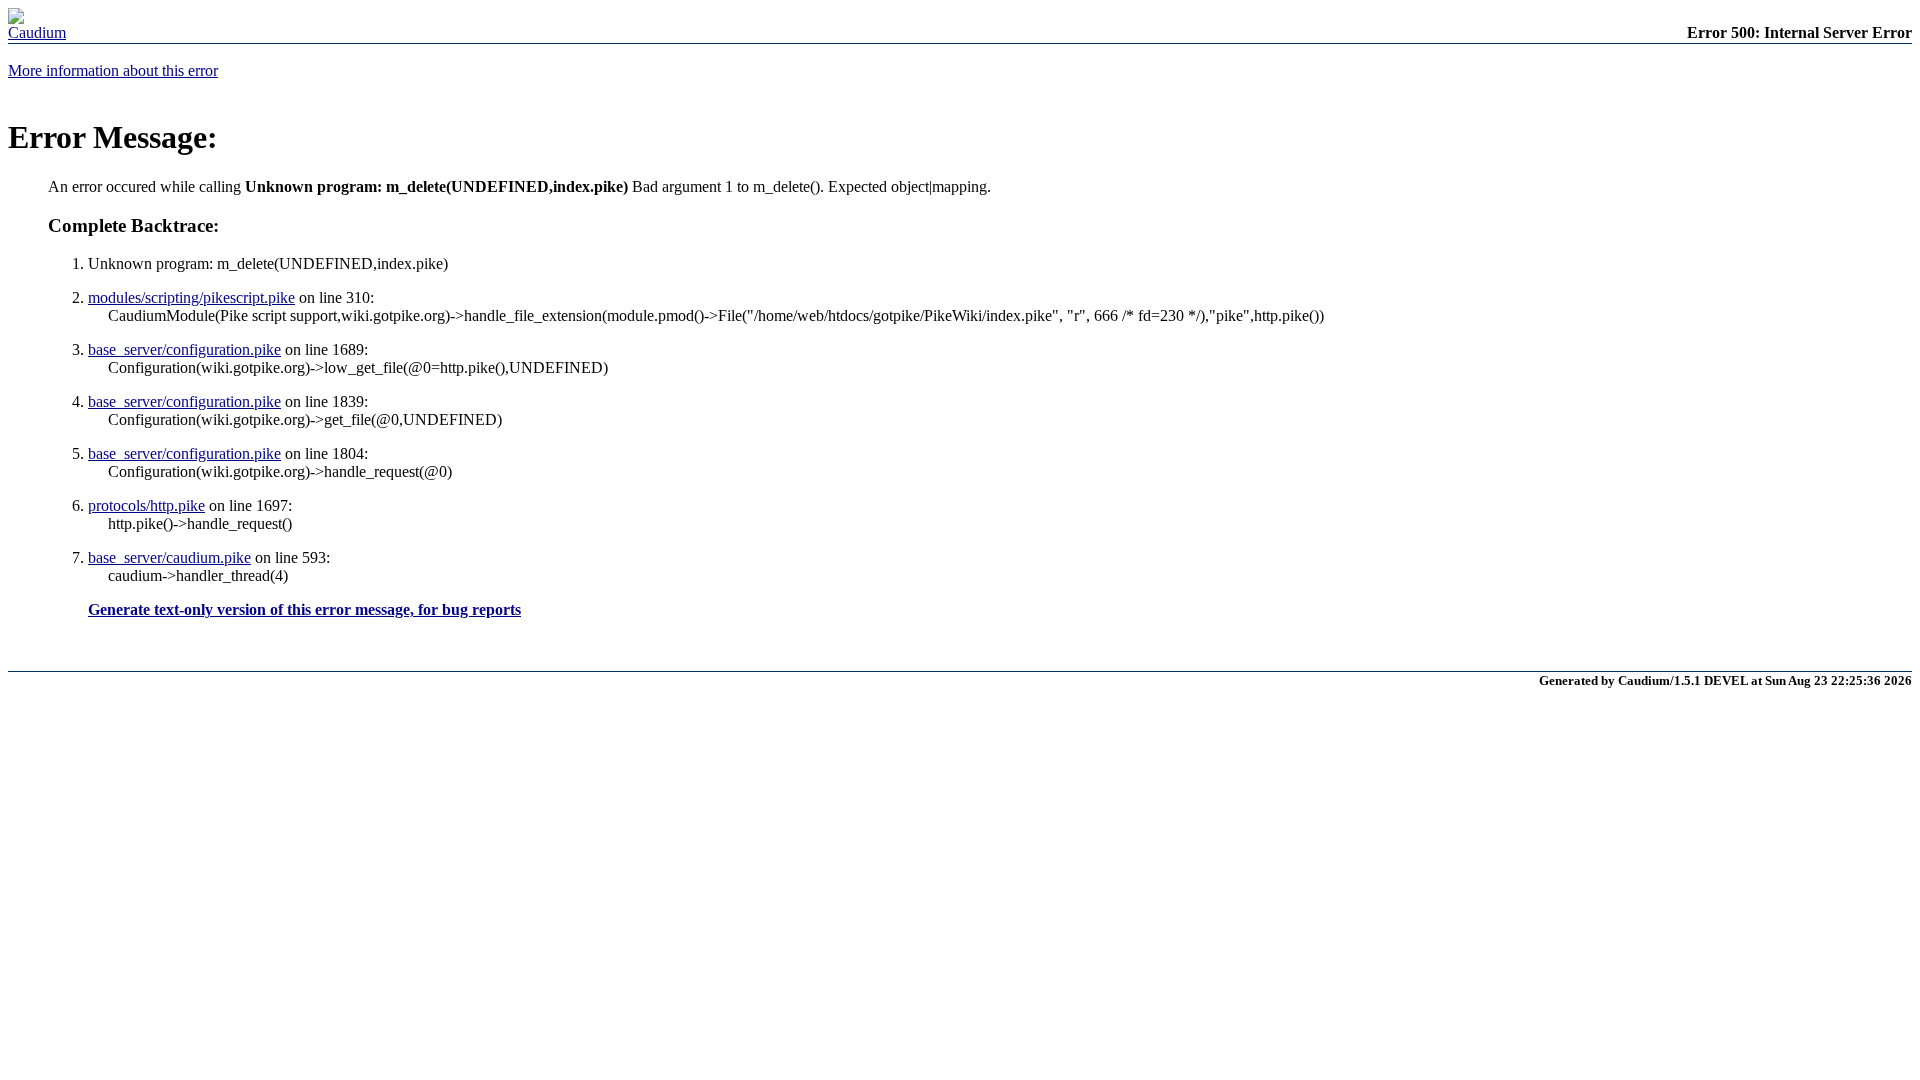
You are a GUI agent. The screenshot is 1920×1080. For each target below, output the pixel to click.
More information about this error (113, 70)
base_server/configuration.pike (184, 349)
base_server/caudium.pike (169, 557)
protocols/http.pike (146, 505)
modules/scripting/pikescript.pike (191, 297)
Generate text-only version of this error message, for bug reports (304, 609)
